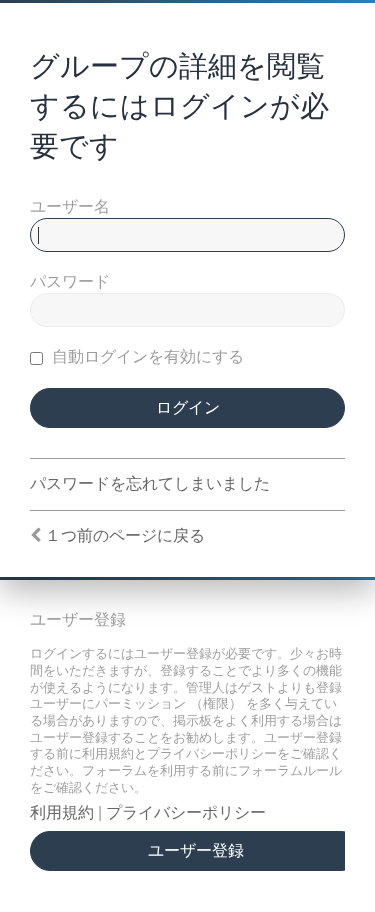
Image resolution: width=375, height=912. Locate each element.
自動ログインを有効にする (146, 356)
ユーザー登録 (196, 850)
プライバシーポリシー (186, 812)
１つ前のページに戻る (125, 535)
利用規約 (62, 812)
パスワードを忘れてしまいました (150, 483)
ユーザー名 (70, 206)
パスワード (70, 281)
